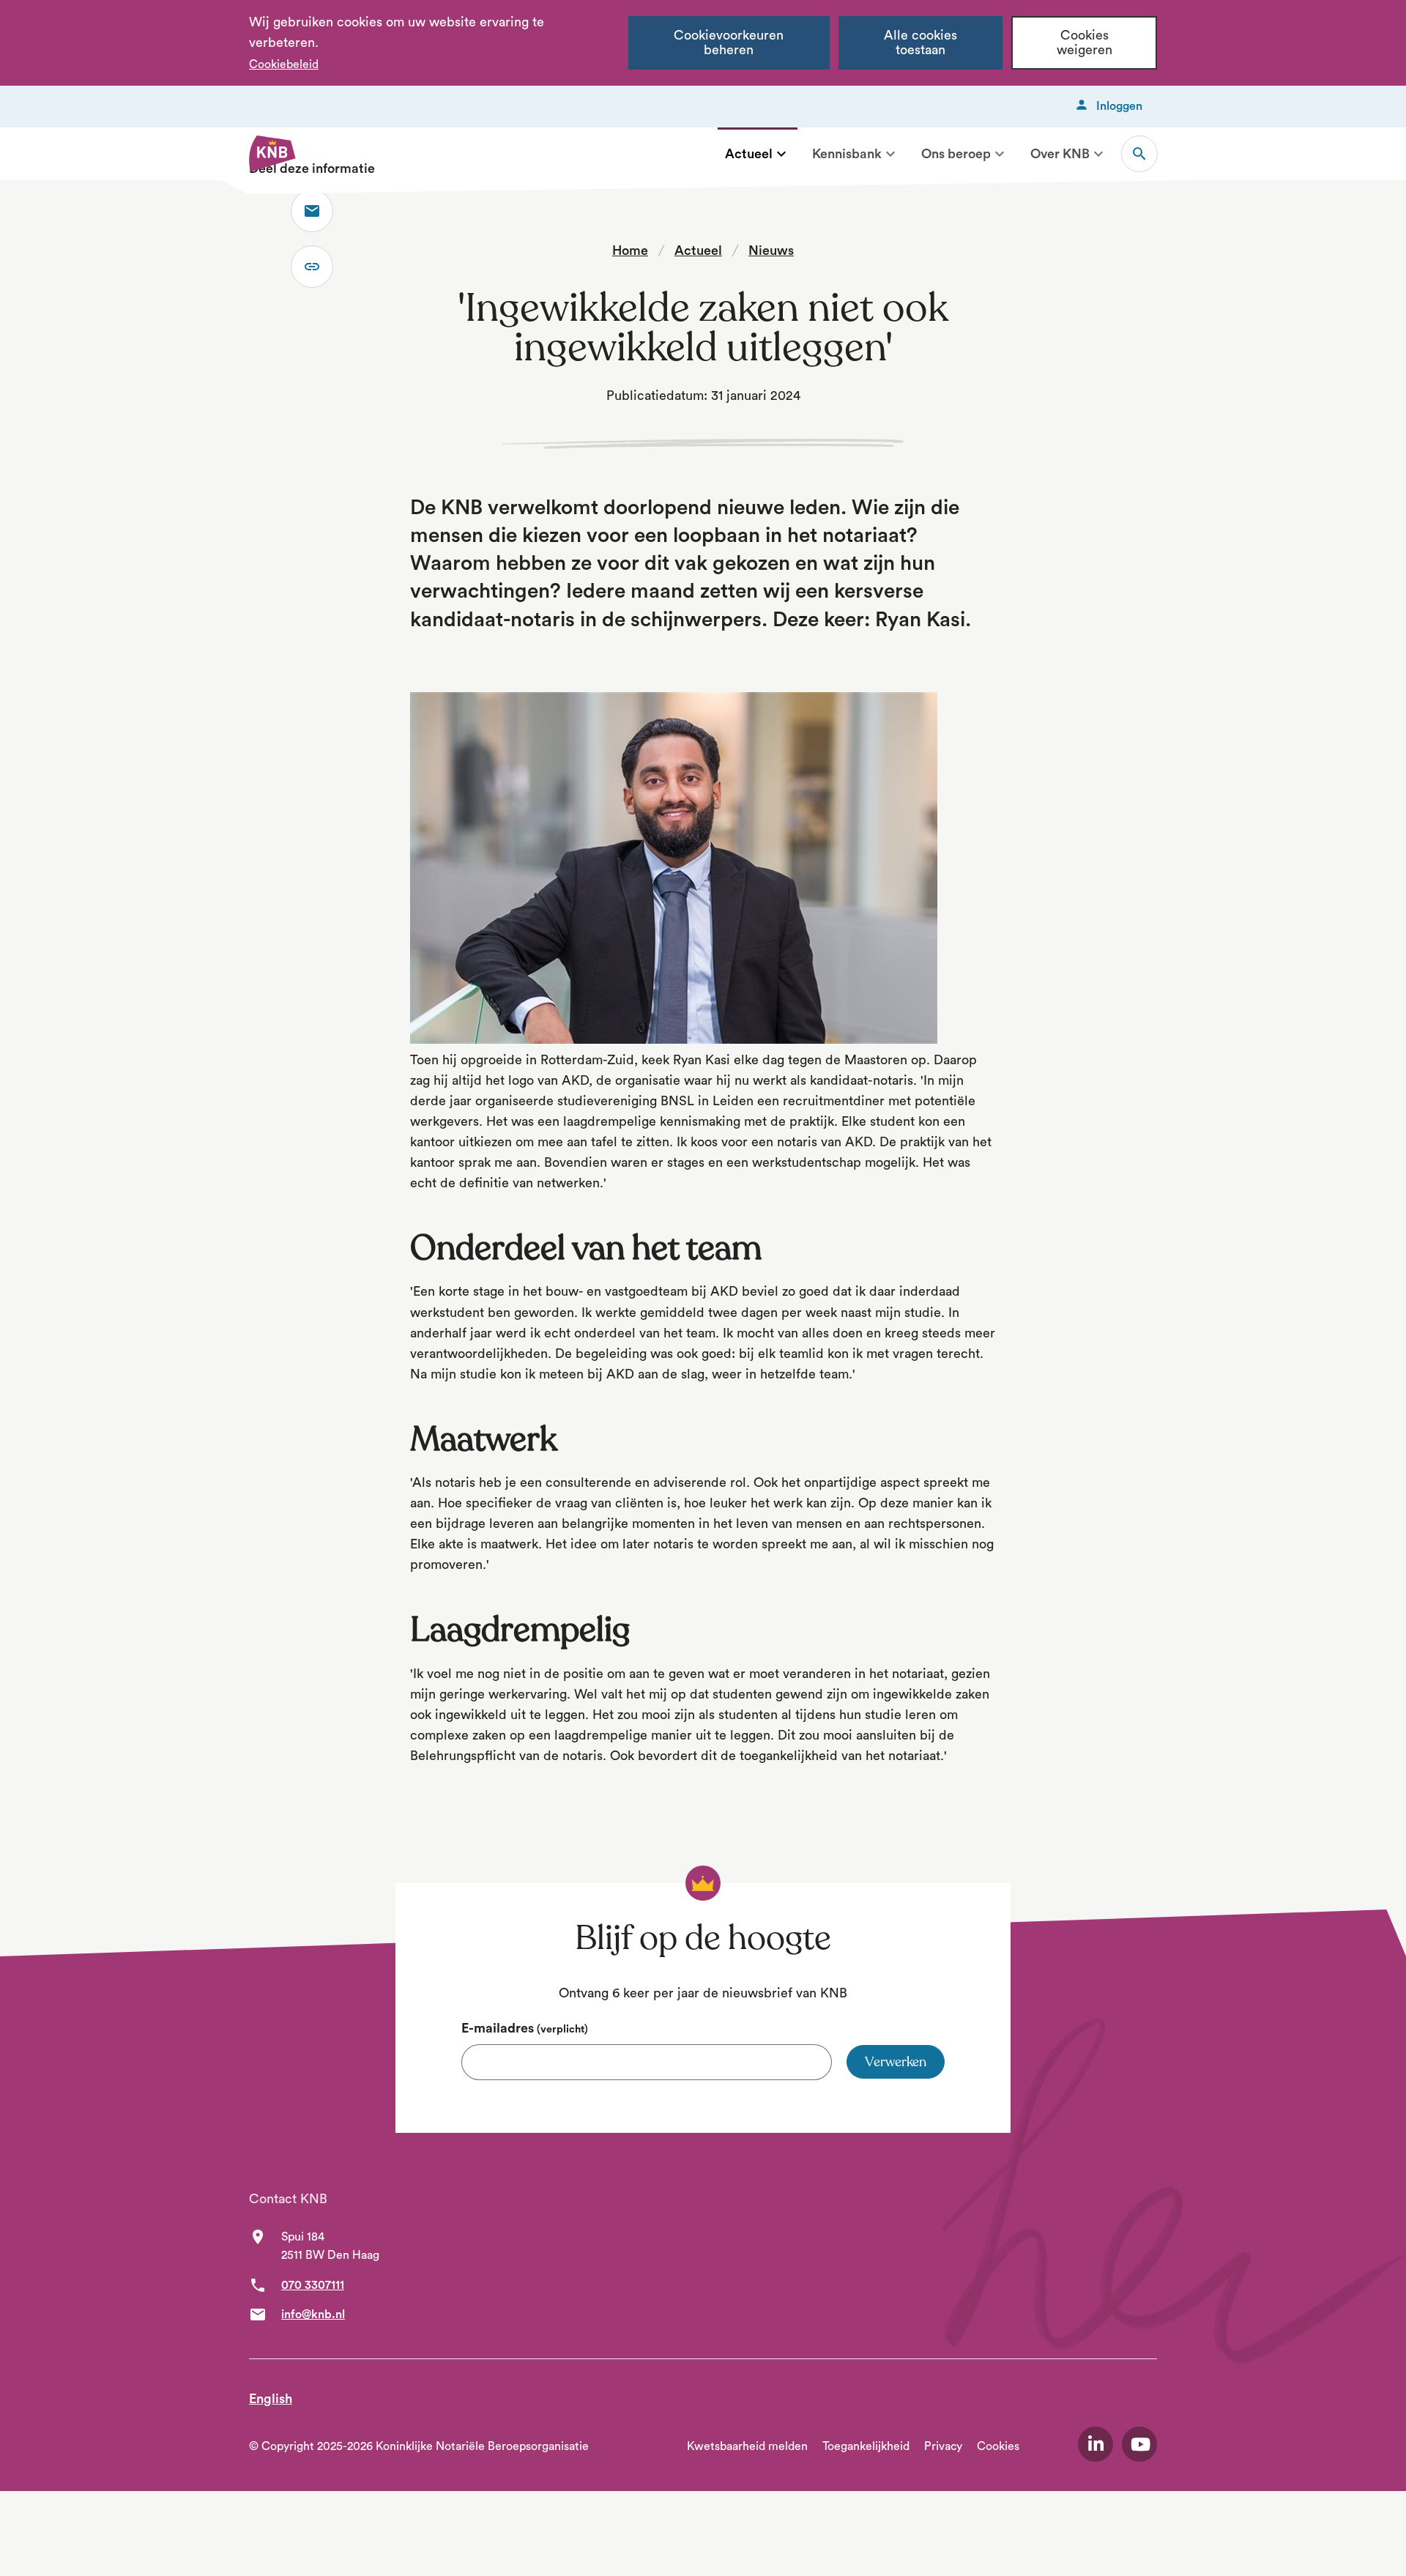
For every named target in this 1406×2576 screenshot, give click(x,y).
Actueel (749, 154)
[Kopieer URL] (312, 267)
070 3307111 (313, 2285)
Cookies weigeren (1085, 43)
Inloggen (1119, 106)
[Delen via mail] (312, 211)
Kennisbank (847, 154)
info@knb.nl (313, 2315)
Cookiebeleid (284, 64)
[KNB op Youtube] (1139, 2444)
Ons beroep (956, 154)
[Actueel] (781, 154)
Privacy (943, 2446)
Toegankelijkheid (866, 2446)
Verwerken (896, 2062)
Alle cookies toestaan (920, 43)
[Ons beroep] (1000, 154)
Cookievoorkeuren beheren (729, 43)
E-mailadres (525, 2028)
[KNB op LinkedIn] (1096, 2444)
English (271, 2399)
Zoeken (1139, 154)
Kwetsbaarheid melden (747, 2446)
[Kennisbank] (890, 154)
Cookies (998, 2446)
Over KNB (1060, 154)
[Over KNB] (1098, 154)
